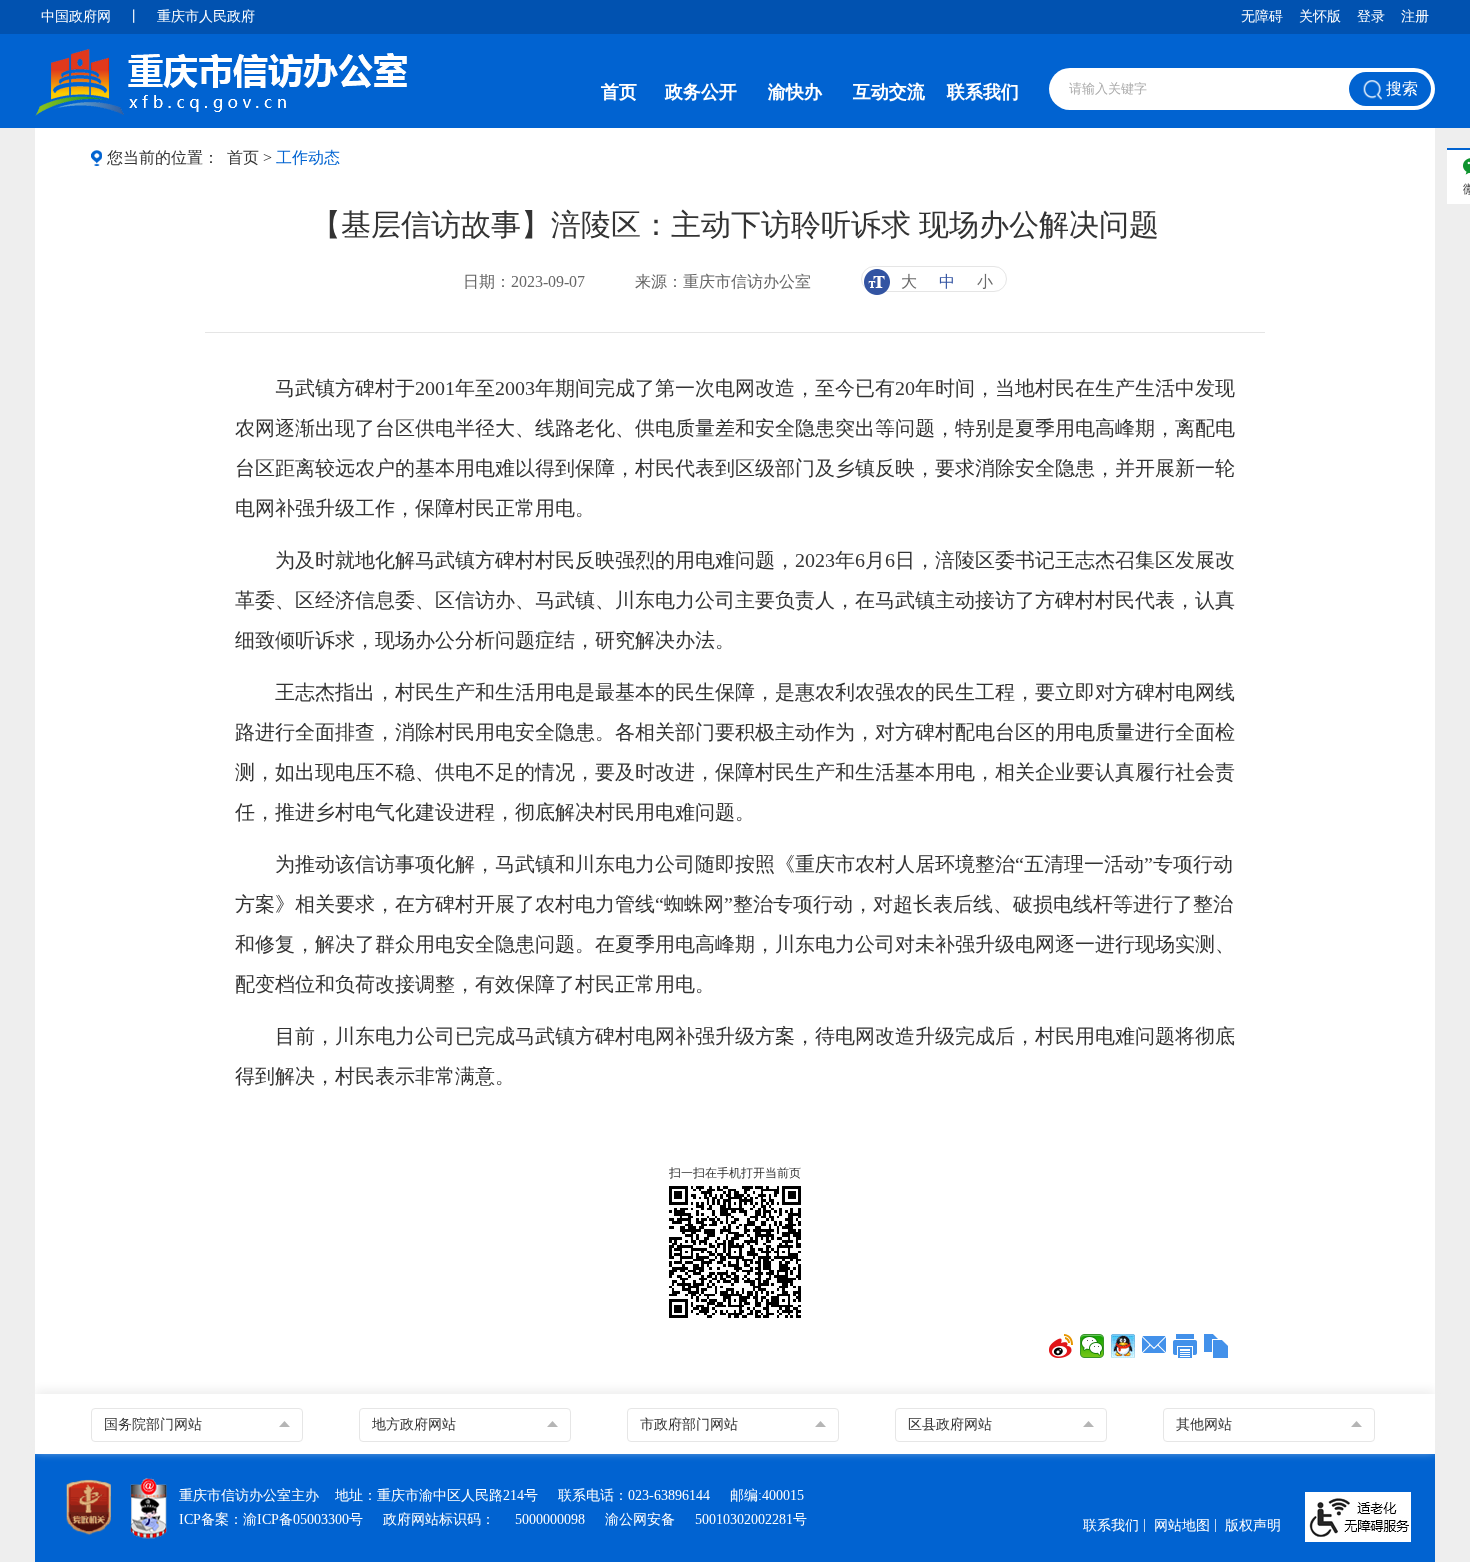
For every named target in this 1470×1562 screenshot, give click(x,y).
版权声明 (1253, 1525)
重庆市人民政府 (206, 16)
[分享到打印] (1185, 1346)
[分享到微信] (1092, 1346)
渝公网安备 (640, 1519)
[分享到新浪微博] (1061, 1346)
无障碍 (1262, 16)
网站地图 (1182, 1525)
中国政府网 (76, 16)
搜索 (1400, 88)
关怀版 (1320, 16)
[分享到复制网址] (1216, 1346)
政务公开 (701, 92)
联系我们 (983, 92)
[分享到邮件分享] (1154, 1346)
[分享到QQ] (1123, 1346)
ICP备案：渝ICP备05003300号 (271, 1519)
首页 (619, 92)
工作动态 (308, 157)
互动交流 (889, 92)
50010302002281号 (751, 1519)
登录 (1371, 16)
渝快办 (795, 92)
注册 (1415, 16)
